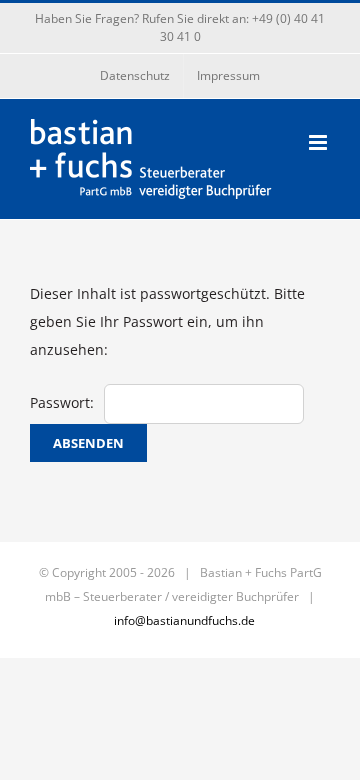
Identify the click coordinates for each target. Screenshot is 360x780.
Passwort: (62, 402)
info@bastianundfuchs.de (184, 620)
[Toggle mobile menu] (319, 142)
